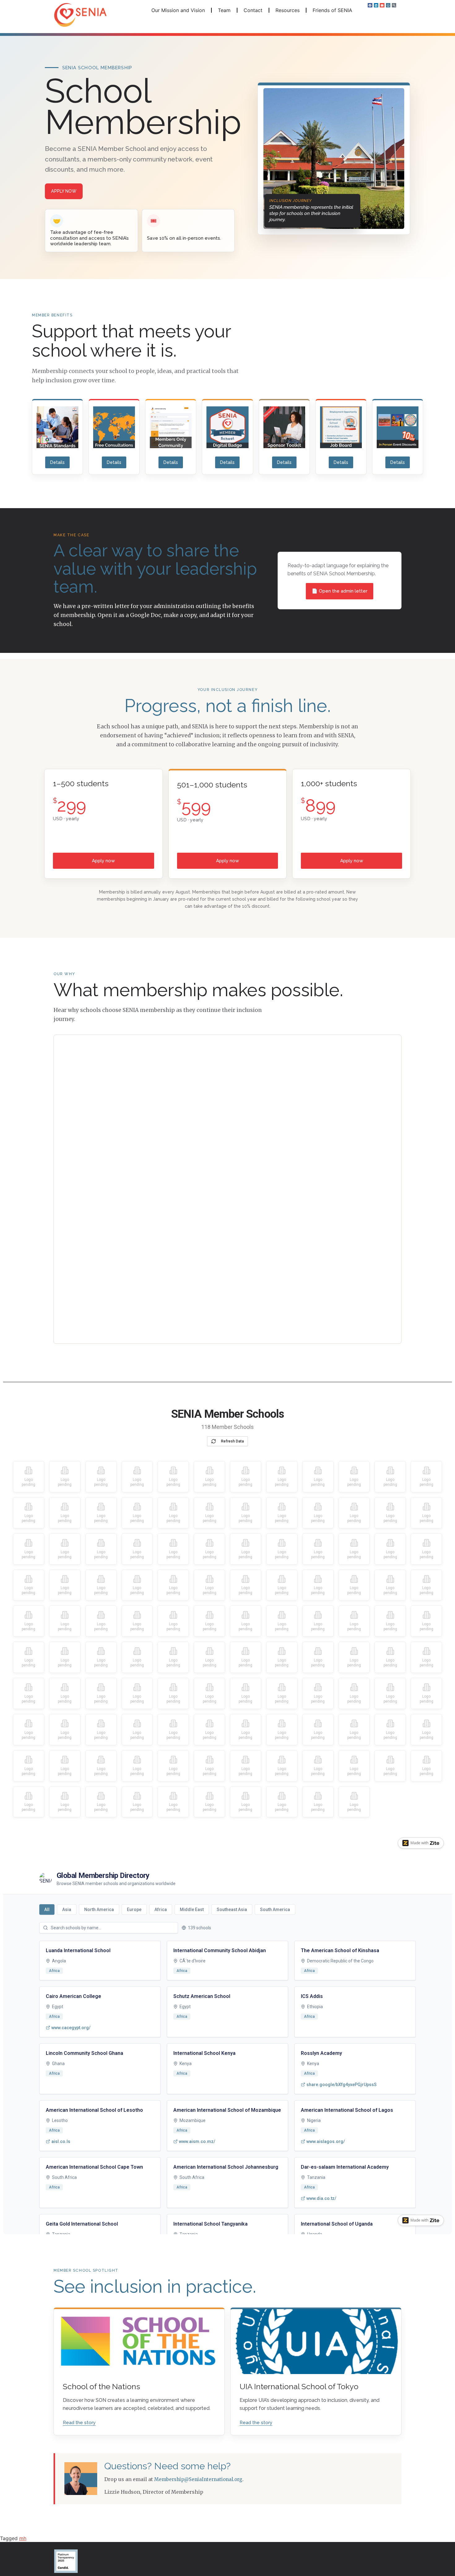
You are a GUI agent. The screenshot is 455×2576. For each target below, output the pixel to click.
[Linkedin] (376, 5)
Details (57, 462)
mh (23, 2538)
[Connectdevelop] (388, 5)
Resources (288, 10)
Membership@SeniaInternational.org (198, 2479)
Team (224, 10)
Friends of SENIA (332, 10)
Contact (253, 10)
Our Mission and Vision (178, 10)
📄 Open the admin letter (340, 591)
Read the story (79, 2423)
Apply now (64, 191)
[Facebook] (370, 5)
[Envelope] (382, 5)
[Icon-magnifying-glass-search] (394, 5)
